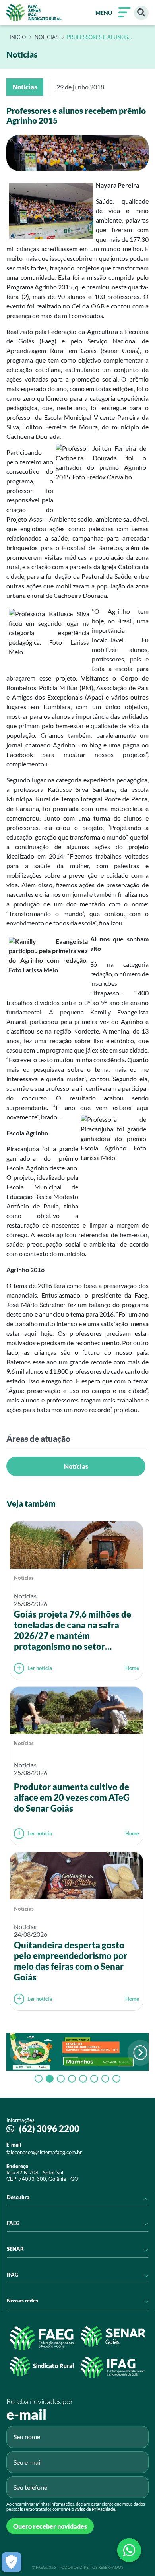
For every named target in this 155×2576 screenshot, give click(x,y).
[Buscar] (141, 13)
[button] (140, 2053)
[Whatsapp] (129, 2550)
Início (18, 37)
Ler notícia (40, 1668)
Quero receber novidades (50, 2526)
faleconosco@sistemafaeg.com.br (44, 2152)
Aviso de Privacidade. (95, 2509)
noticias (46, 37)
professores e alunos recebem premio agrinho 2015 (102, 37)
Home (132, 1668)
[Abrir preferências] (12, 2562)
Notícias (76, 1466)
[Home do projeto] (34, 13)
